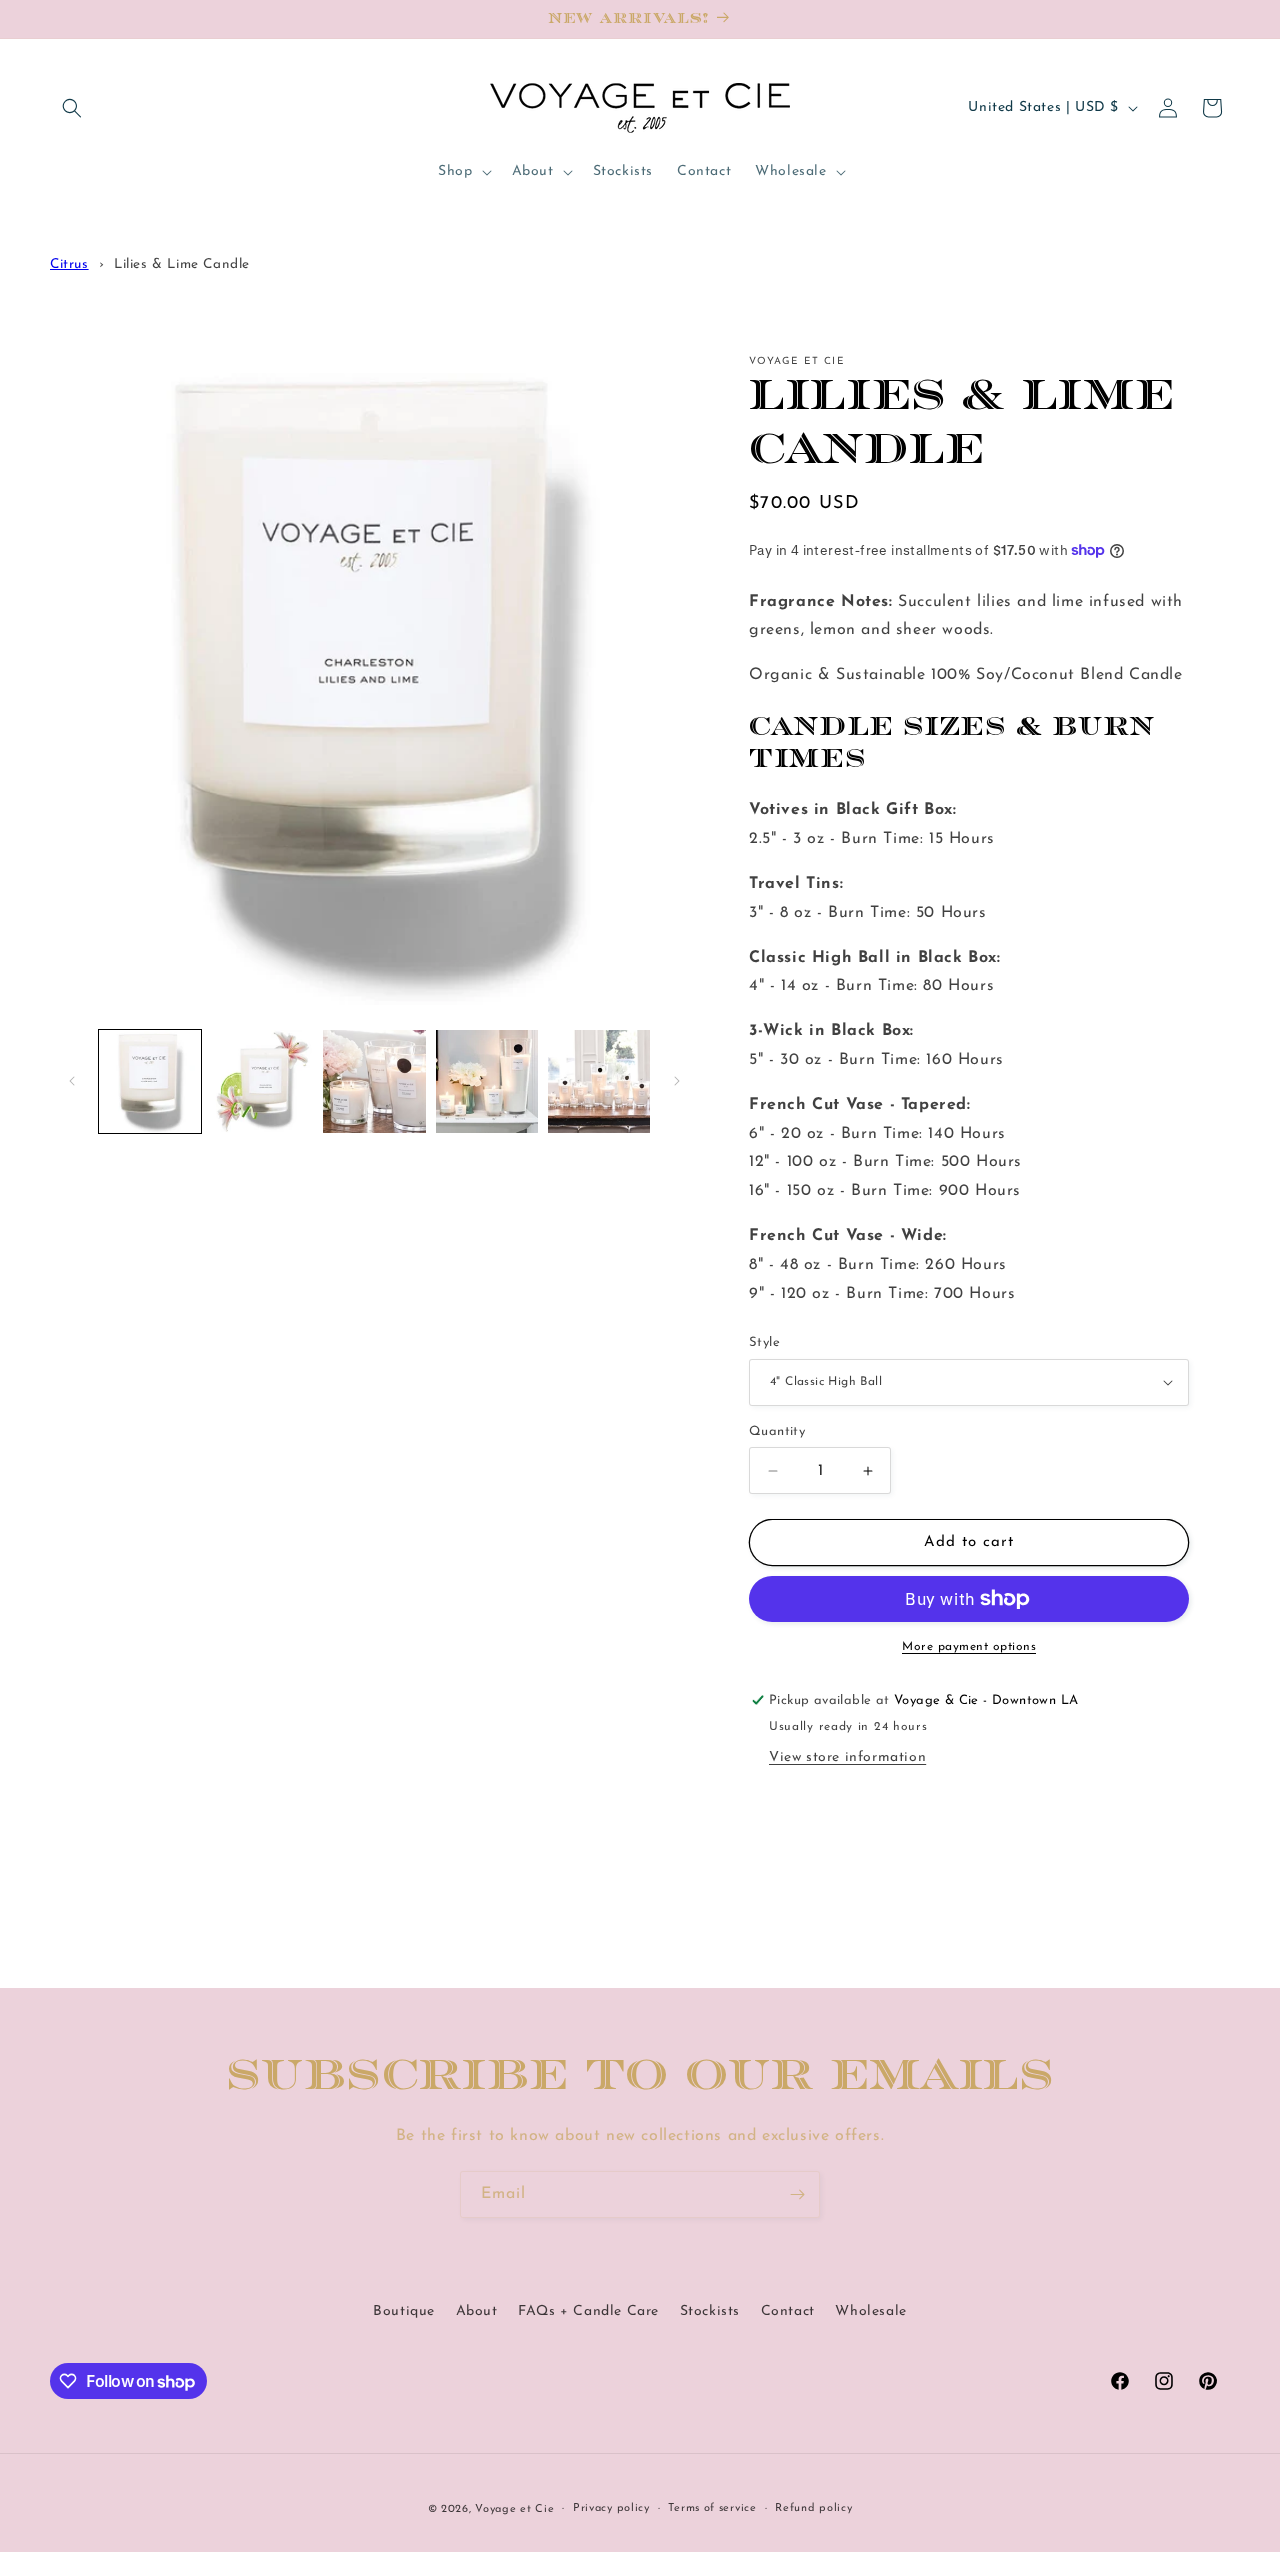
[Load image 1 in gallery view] (150, 1081)
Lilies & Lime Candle (182, 264)
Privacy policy (611, 2508)
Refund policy (813, 2508)
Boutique (404, 2311)
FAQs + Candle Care (588, 2311)
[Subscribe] (797, 2194)
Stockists (710, 2311)
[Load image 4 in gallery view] (487, 1081)
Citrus (69, 264)
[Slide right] (677, 1081)
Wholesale (870, 2311)
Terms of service (712, 2508)
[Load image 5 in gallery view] (599, 1081)
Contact (788, 2311)
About (477, 2311)
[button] (72, 108)
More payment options (969, 1647)
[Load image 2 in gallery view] (262, 1081)
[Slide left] (72, 1081)
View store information (847, 1757)
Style (764, 1342)
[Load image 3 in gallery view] (374, 1081)
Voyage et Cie (514, 2509)
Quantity (777, 1431)
